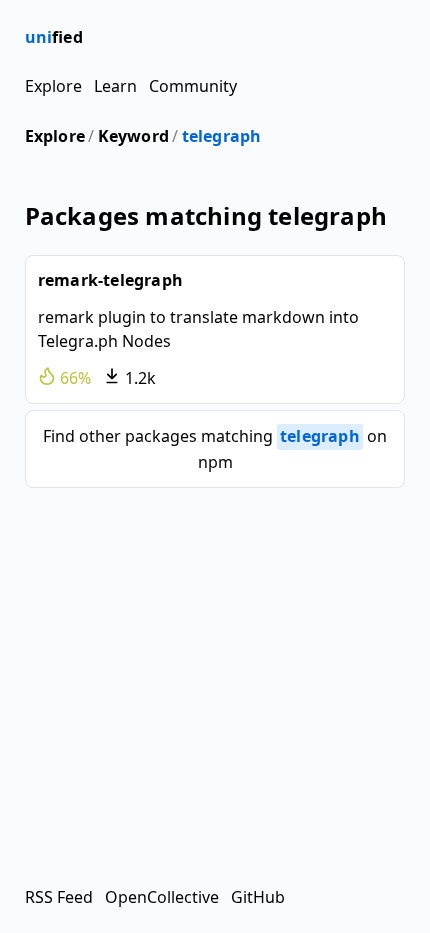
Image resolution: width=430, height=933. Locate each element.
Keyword (133, 136)
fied (54, 37)
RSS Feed (59, 897)
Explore (53, 86)
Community (193, 86)
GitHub (258, 897)
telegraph (222, 136)
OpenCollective (162, 897)
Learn (115, 86)
